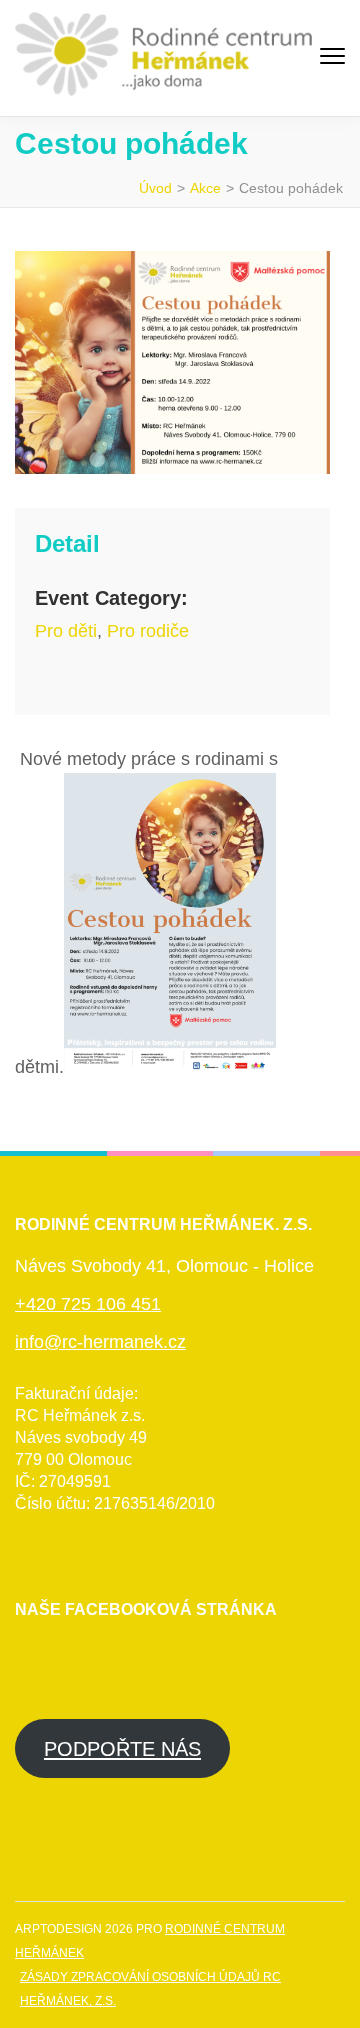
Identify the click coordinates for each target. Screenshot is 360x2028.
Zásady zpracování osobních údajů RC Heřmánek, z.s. (150, 1989)
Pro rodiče (148, 631)
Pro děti (66, 631)
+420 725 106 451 (88, 1304)
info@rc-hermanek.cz (100, 1342)
